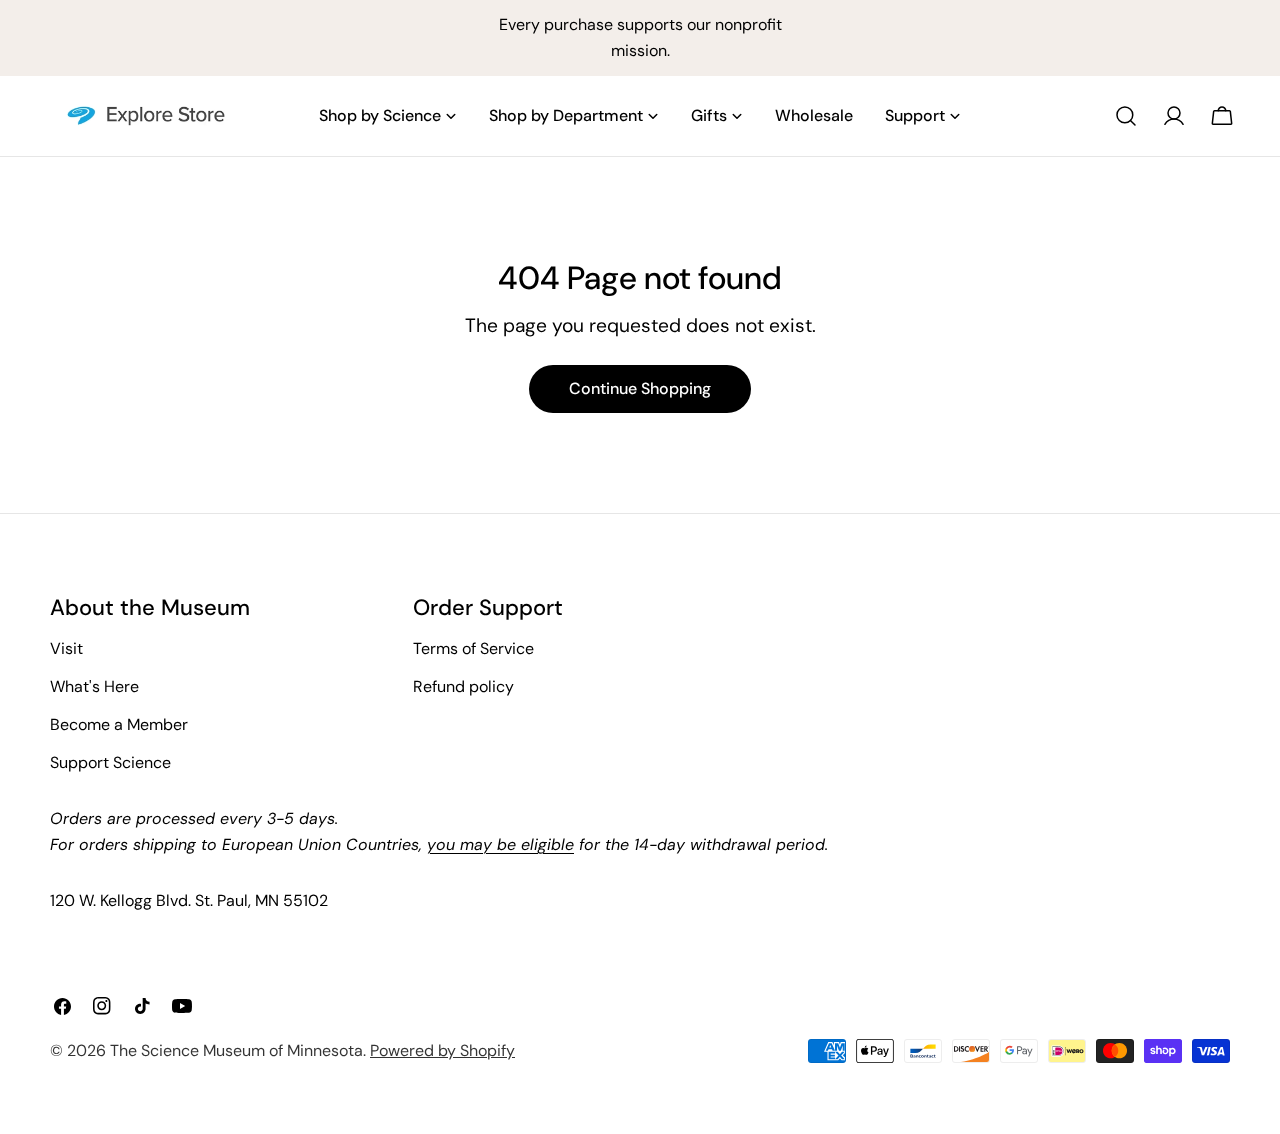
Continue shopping (640, 388)
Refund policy (463, 686)
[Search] (1126, 116)
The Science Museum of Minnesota (236, 1050)
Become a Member (119, 724)
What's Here (94, 686)
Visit (66, 648)
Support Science (110, 762)
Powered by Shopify (442, 1050)
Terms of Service (473, 648)
